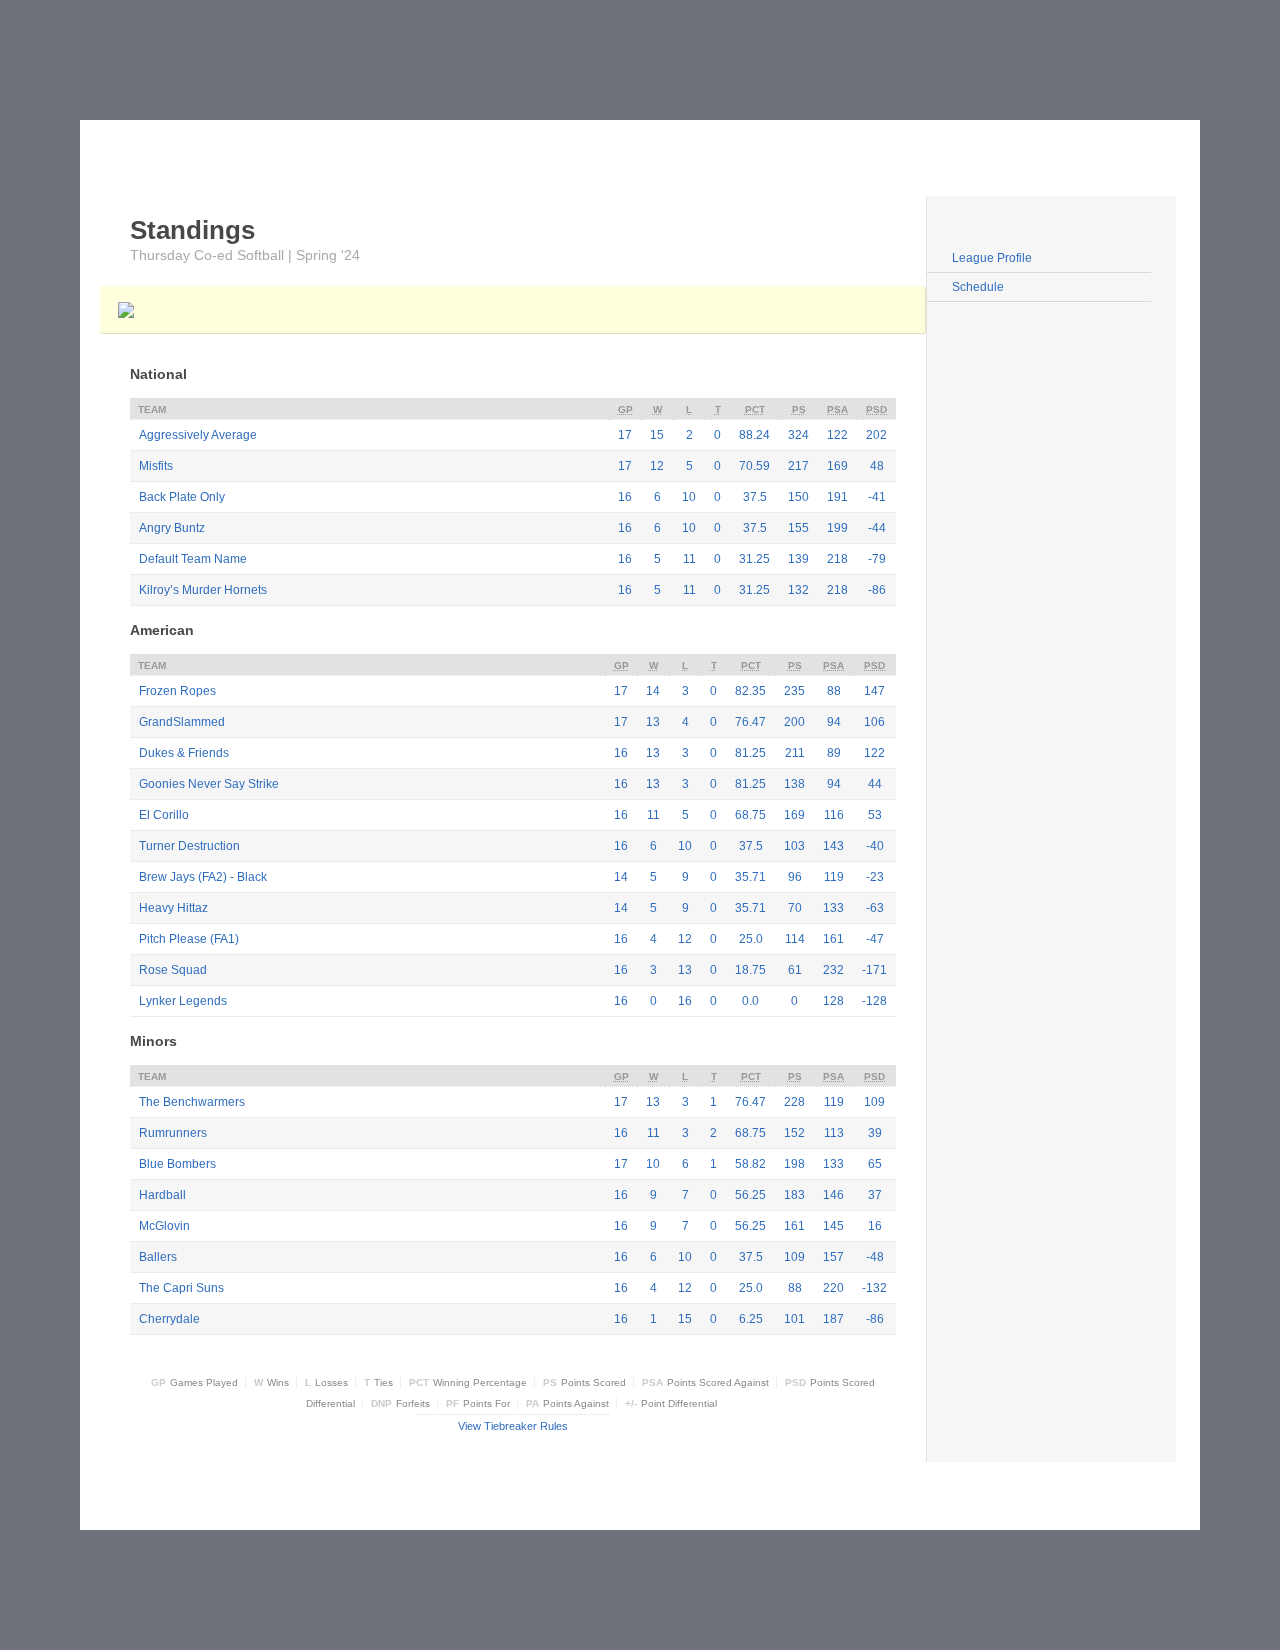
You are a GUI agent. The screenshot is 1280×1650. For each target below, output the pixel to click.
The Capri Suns (181, 1288)
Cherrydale (169, 1319)
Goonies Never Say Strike (209, 784)
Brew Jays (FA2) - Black (203, 877)
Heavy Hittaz (173, 908)
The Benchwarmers (192, 1102)
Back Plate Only (182, 497)
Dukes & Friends (184, 753)
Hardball (162, 1195)
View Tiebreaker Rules (513, 1426)
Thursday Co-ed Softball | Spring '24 (245, 255)
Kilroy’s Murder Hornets (203, 590)
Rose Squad (173, 970)
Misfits (156, 466)
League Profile (992, 258)
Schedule (978, 287)
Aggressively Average (198, 435)
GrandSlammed (182, 722)
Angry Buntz (172, 528)
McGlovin (164, 1226)
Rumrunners (173, 1133)
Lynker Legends (183, 1001)
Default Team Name (193, 559)
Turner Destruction (189, 846)
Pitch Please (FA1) (189, 939)
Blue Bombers (177, 1164)
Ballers (158, 1257)
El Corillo (164, 815)
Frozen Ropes (177, 691)
